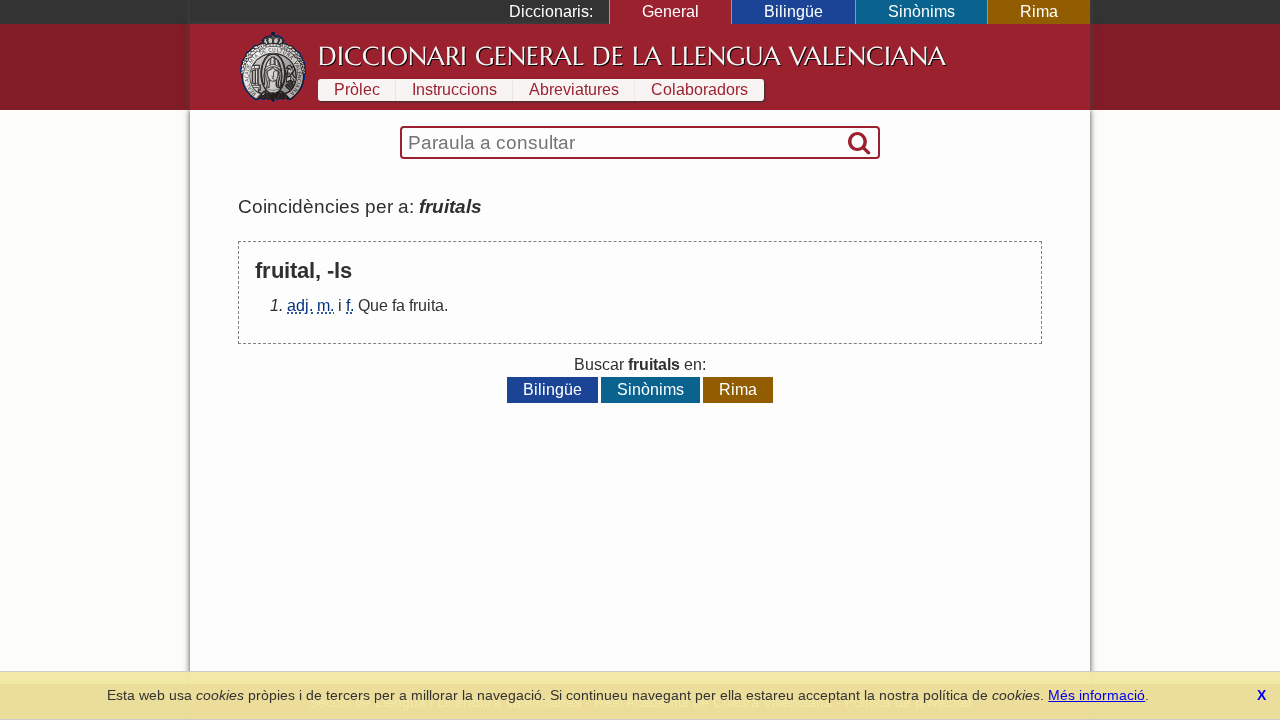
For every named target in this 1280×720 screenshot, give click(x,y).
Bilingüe (793, 11)
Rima (1039, 11)
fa (398, 305)
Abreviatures (574, 89)
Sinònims (921, 11)
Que (373, 305)
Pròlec (357, 89)
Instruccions (454, 89)
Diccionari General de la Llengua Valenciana (632, 56)
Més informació (1096, 695)
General (670, 11)
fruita (426, 305)
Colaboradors (699, 89)
